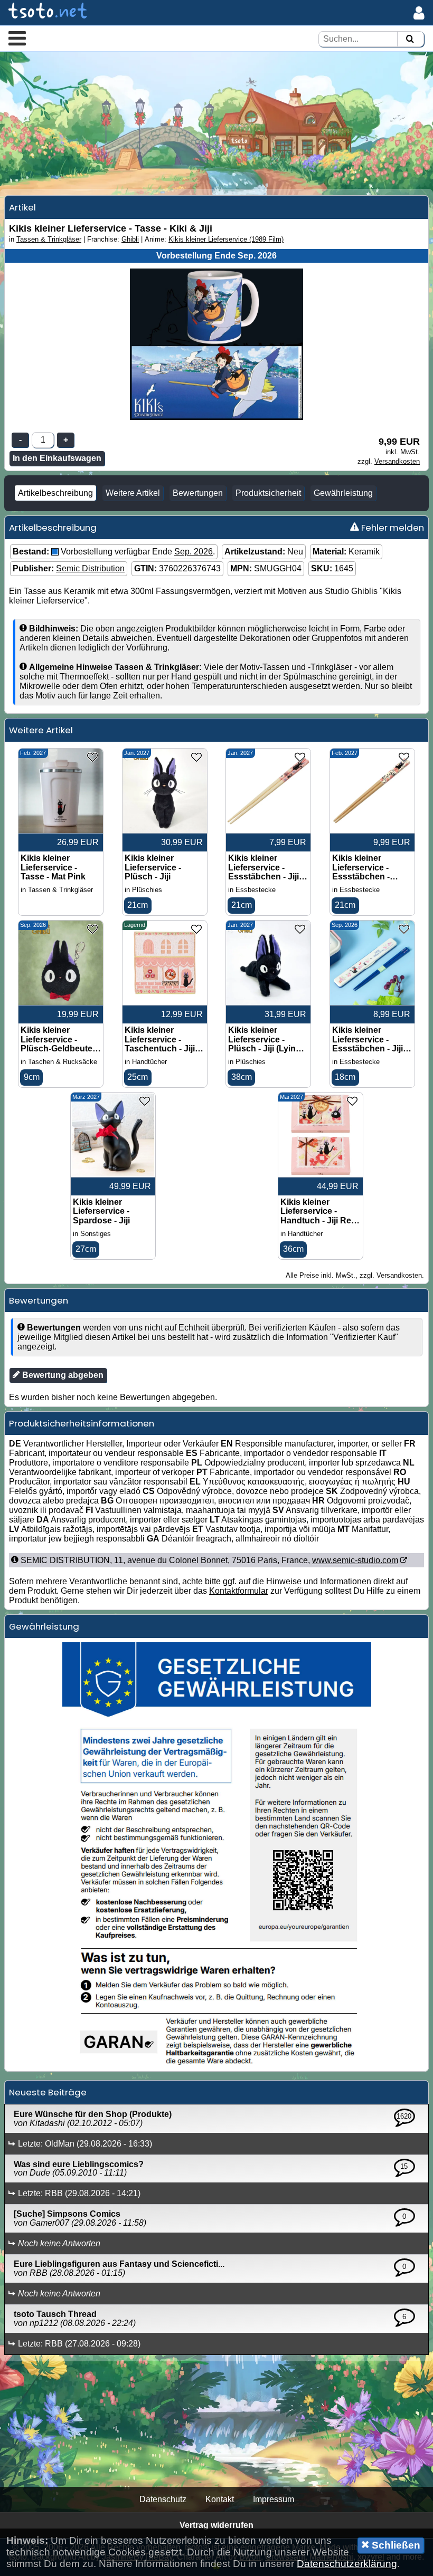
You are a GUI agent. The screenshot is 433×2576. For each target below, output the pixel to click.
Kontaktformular (239, 1591)
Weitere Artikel (133, 493)
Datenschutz (163, 2499)
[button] (17, 38)
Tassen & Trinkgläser (49, 239)
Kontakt (220, 2499)
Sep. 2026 (194, 552)
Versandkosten (397, 461)
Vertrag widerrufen (216, 2525)
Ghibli (130, 239)
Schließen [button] (395, 2545)
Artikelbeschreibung (55, 493)
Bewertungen (198, 493)
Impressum (274, 2499)
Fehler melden (392, 528)
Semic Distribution (90, 568)
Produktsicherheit (268, 493)
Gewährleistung (343, 493)
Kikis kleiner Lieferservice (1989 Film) (226, 239)
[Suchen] (410, 39)
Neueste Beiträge (48, 2092)
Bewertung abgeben (62, 1375)
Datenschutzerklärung (347, 2564)
